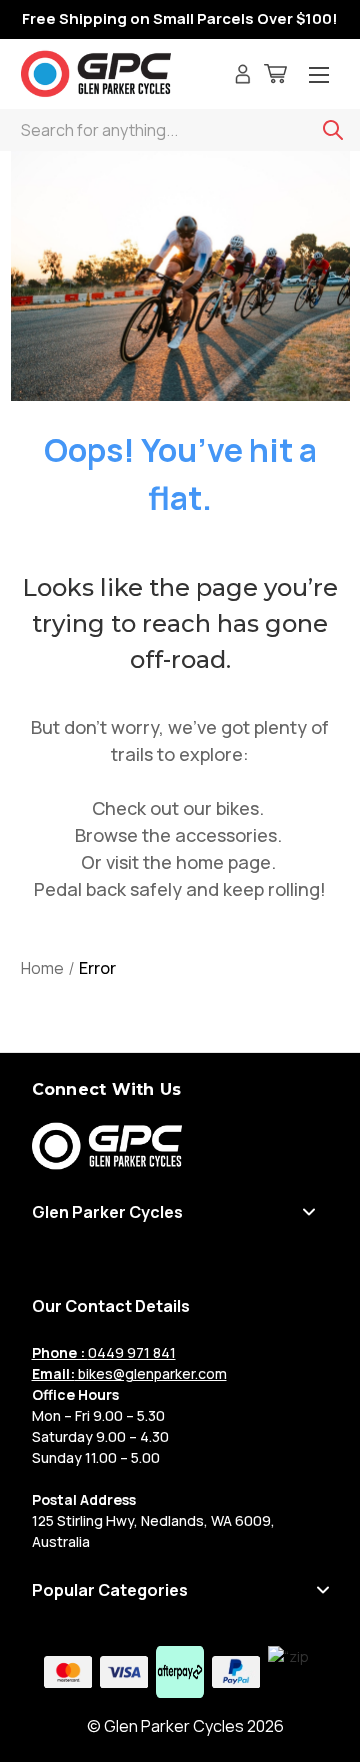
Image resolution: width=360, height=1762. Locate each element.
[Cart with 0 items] (275, 76)
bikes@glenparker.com (129, 1373)
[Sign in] (243, 76)
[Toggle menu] (319, 76)
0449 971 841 (104, 1352)
